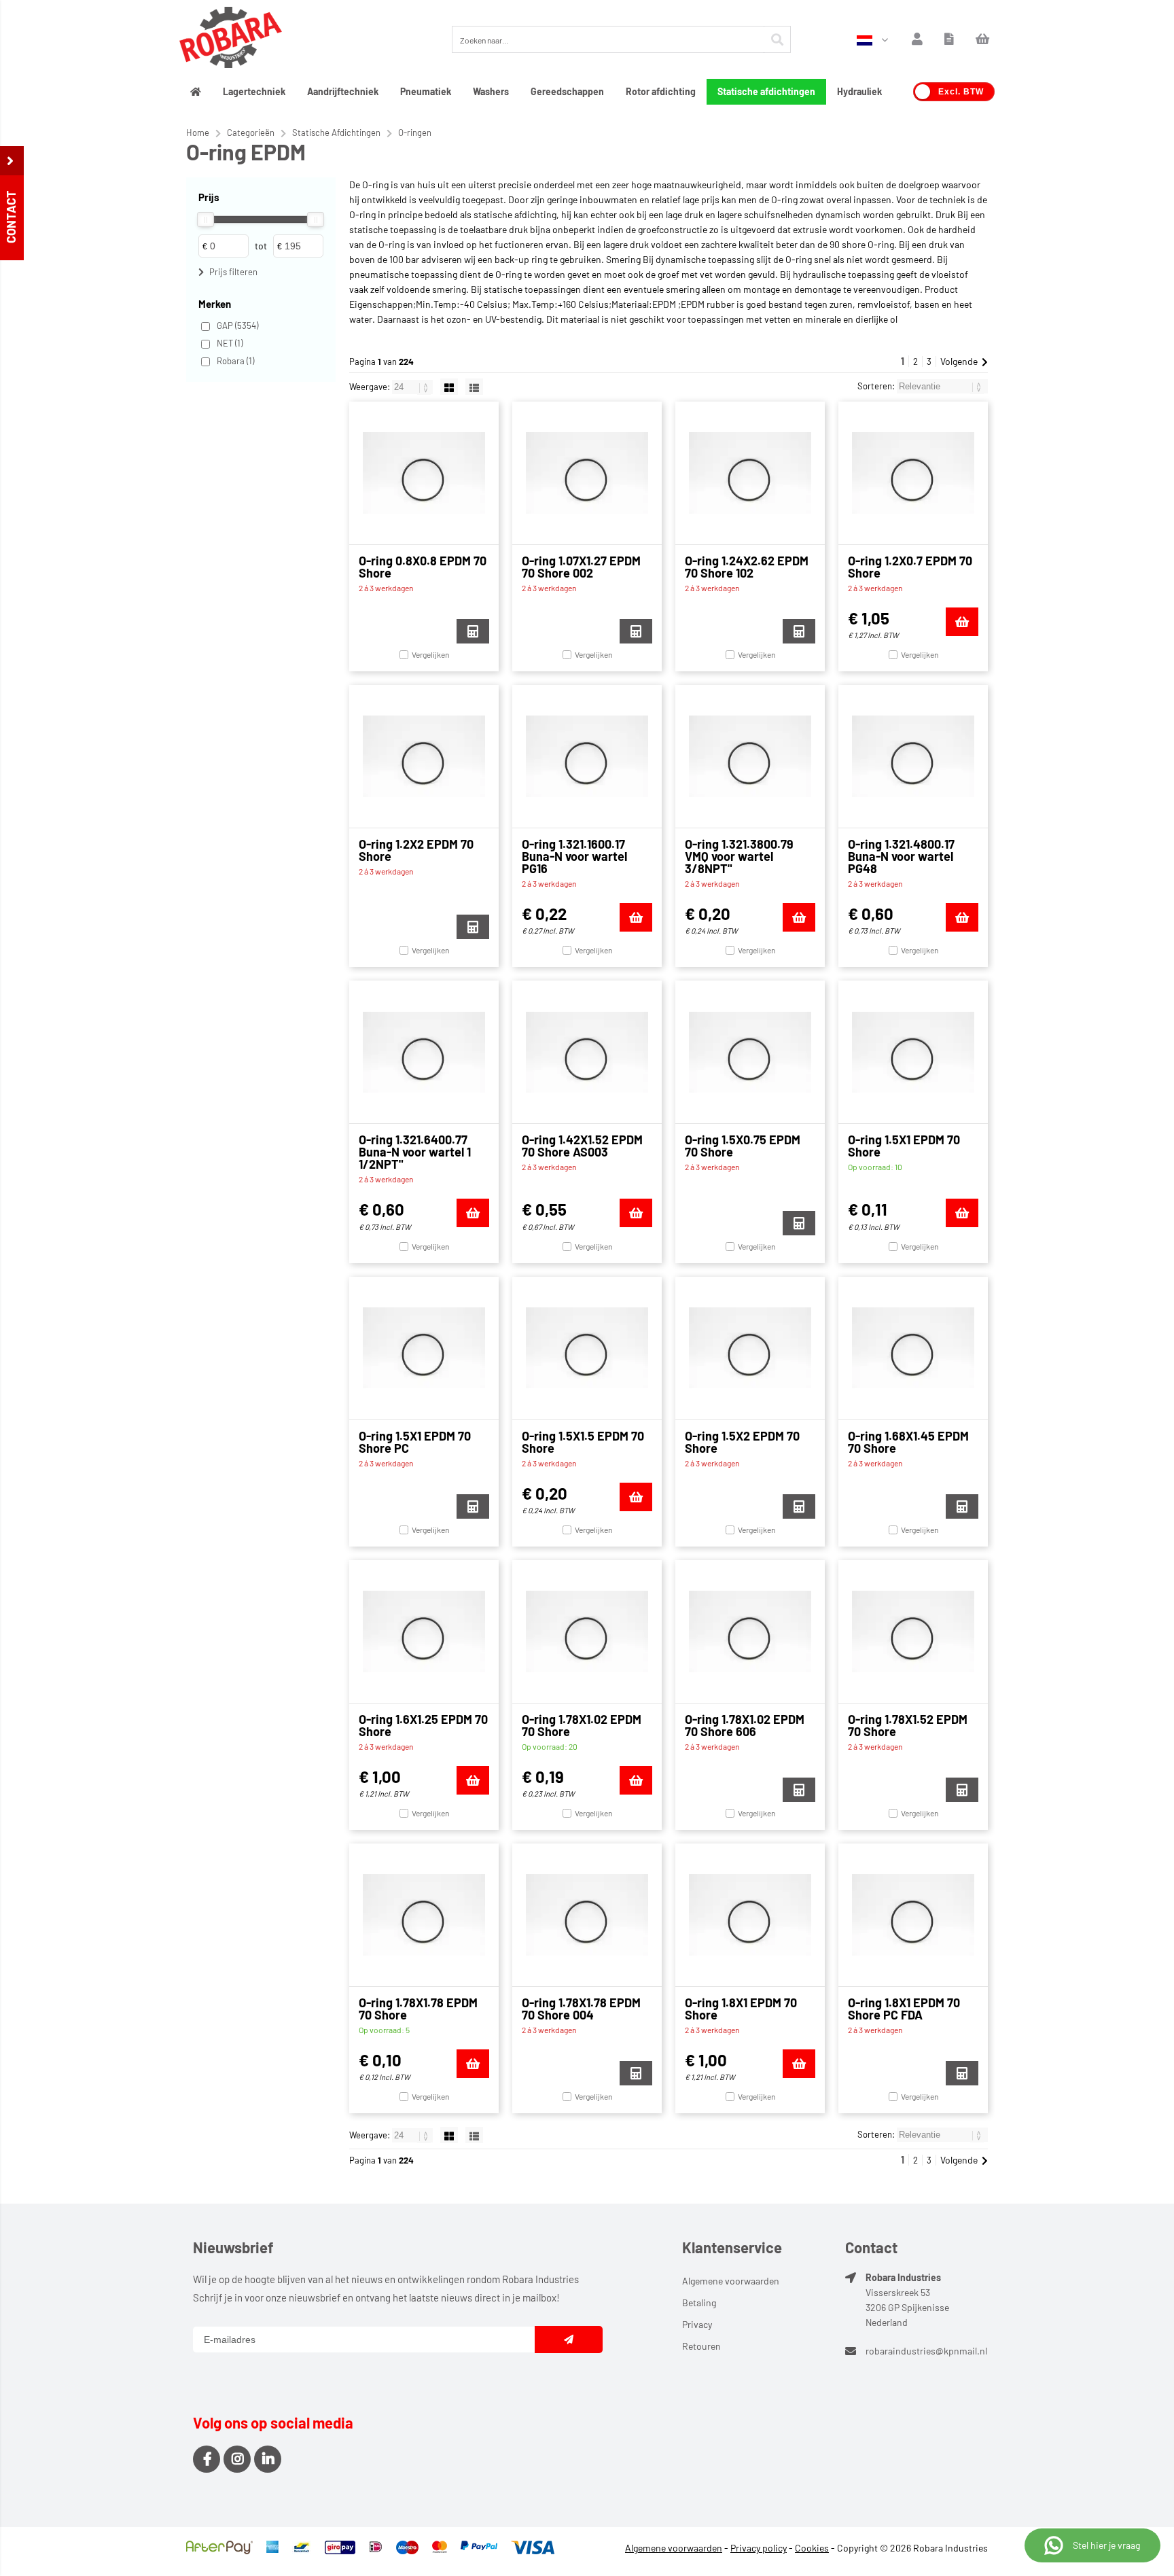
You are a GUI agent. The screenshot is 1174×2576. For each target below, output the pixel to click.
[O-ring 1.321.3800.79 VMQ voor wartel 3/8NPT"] (750, 756)
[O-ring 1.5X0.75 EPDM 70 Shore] (750, 1052)
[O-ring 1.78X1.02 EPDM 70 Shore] (587, 1631)
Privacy (697, 2324)
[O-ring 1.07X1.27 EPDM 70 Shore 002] (587, 473)
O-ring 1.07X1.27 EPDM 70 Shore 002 (581, 567)
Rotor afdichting (661, 91)
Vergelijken (430, 654)
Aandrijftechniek (343, 91)
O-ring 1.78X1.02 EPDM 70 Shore (582, 1725)
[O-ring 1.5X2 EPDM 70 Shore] (750, 1348)
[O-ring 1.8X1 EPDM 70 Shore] (750, 1915)
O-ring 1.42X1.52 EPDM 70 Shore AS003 (582, 1146)
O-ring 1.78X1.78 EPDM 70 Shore (418, 2009)
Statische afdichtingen (766, 91)
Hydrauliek (859, 91)
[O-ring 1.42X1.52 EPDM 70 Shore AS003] (587, 1052)
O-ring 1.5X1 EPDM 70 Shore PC (415, 1442)
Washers (491, 91)
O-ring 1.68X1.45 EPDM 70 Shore (908, 1442)
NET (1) (230, 343)
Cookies (812, 2548)
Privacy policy (759, 2548)
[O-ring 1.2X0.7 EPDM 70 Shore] (913, 473)
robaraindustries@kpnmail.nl (926, 2351)
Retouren (701, 2346)
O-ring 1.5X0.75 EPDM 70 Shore (743, 1146)
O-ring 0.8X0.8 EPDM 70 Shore (423, 567)
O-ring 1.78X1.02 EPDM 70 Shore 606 (745, 1725)
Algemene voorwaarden (731, 2281)
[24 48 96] (413, 387)
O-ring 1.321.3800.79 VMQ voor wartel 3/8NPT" (739, 856)
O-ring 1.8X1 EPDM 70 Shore (741, 2009)
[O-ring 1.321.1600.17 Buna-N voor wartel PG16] (587, 756)
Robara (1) (235, 361)
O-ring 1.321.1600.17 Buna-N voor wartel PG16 (574, 856)
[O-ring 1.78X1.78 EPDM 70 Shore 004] (587, 1915)
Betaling (699, 2302)
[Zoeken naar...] (777, 39)
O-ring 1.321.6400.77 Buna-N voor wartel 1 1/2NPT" (415, 1152)
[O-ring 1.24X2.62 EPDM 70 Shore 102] (750, 473)
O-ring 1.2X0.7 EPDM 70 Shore (910, 567)
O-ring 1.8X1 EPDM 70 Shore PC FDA (904, 2009)
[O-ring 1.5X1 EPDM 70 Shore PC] (424, 1348)
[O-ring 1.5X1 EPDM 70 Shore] (913, 1052)
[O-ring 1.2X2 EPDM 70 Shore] (424, 756)
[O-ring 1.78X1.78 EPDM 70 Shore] (424, 1915)
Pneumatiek (426, 91)
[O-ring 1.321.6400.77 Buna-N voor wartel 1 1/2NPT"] (424, 1052)
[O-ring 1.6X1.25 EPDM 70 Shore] (424, 1631)
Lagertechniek (254, 91)
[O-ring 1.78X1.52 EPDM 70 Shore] (913, 1631)
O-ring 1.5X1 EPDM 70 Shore (904, 1146)
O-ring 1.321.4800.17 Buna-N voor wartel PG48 (901, 856)
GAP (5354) (237, 325)
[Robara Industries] (231, 39)
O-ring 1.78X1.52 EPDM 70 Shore (908, 1725)
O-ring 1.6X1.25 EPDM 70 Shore (423, 1725)
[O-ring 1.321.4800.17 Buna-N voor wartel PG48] (913, 756)
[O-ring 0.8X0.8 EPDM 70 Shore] (424, 473)
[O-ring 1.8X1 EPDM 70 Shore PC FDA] (913, 1915)
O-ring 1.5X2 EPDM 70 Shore (742, 1442)
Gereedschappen (567, 91)
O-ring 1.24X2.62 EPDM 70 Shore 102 (747, 567)
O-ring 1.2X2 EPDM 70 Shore (416, 850)
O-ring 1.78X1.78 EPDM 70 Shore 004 (581, 2009)
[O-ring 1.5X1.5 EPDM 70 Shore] (587, 1348)
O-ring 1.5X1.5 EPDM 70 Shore (583, 1442)
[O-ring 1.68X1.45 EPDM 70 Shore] (913, 1348)
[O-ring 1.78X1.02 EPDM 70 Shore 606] (750, 1631)
